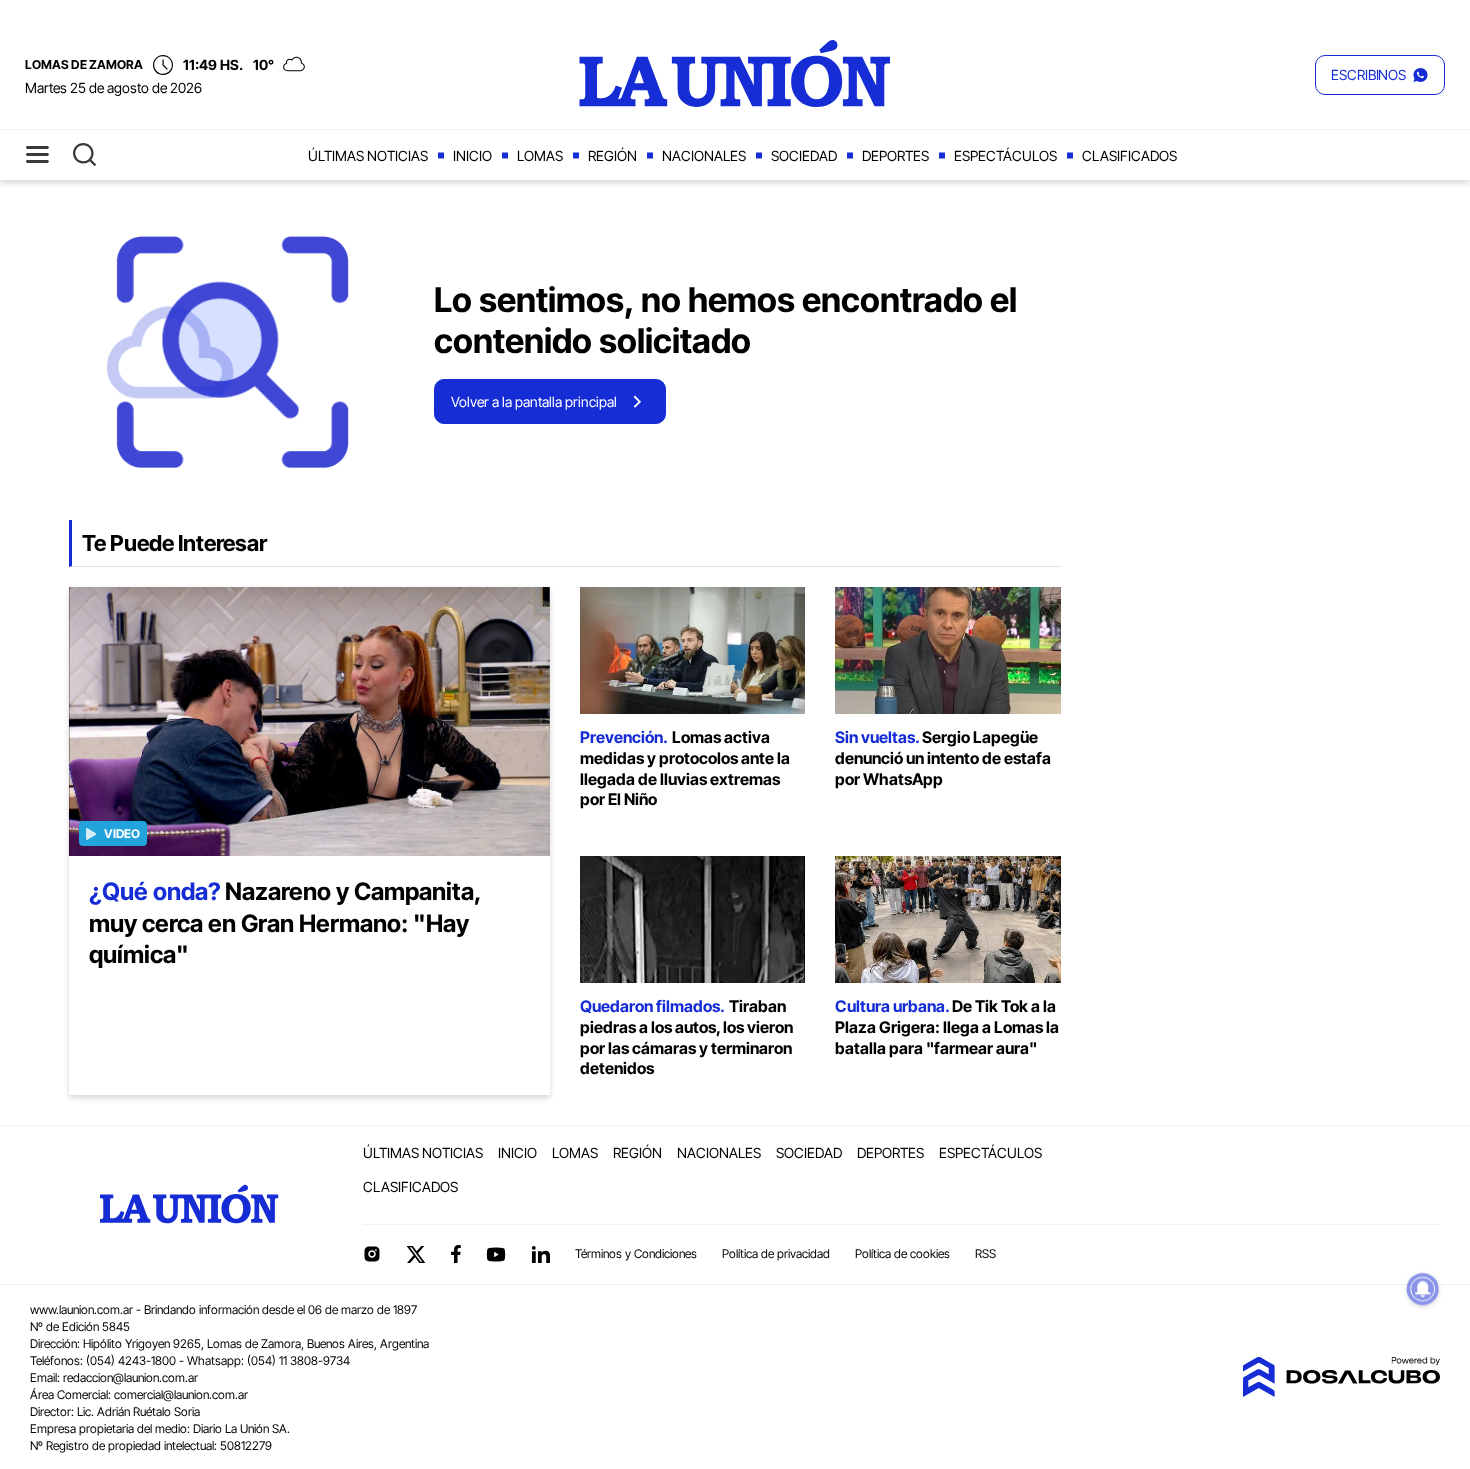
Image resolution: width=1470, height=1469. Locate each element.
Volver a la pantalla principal (534, 401)
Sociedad (804, 155)
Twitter (416, 1254)
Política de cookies (902, 1253)
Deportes (895, 155)
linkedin (540, 1254)
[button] (1380, 75)
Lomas (540, 155)
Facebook (456, 1254)
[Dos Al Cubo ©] (1341, 1391)
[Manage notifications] (1423, 1289)
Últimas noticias (368, 155)
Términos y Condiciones (636, 1253)
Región (612, 155)
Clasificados (1129, 155)
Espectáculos (1005, 155)
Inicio (472, 155)
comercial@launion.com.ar (181, 1394)
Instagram (372, 1254)
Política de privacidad (776, 1253)
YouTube (496, 1254)
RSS (985, 1253)
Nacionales (704, 155)
